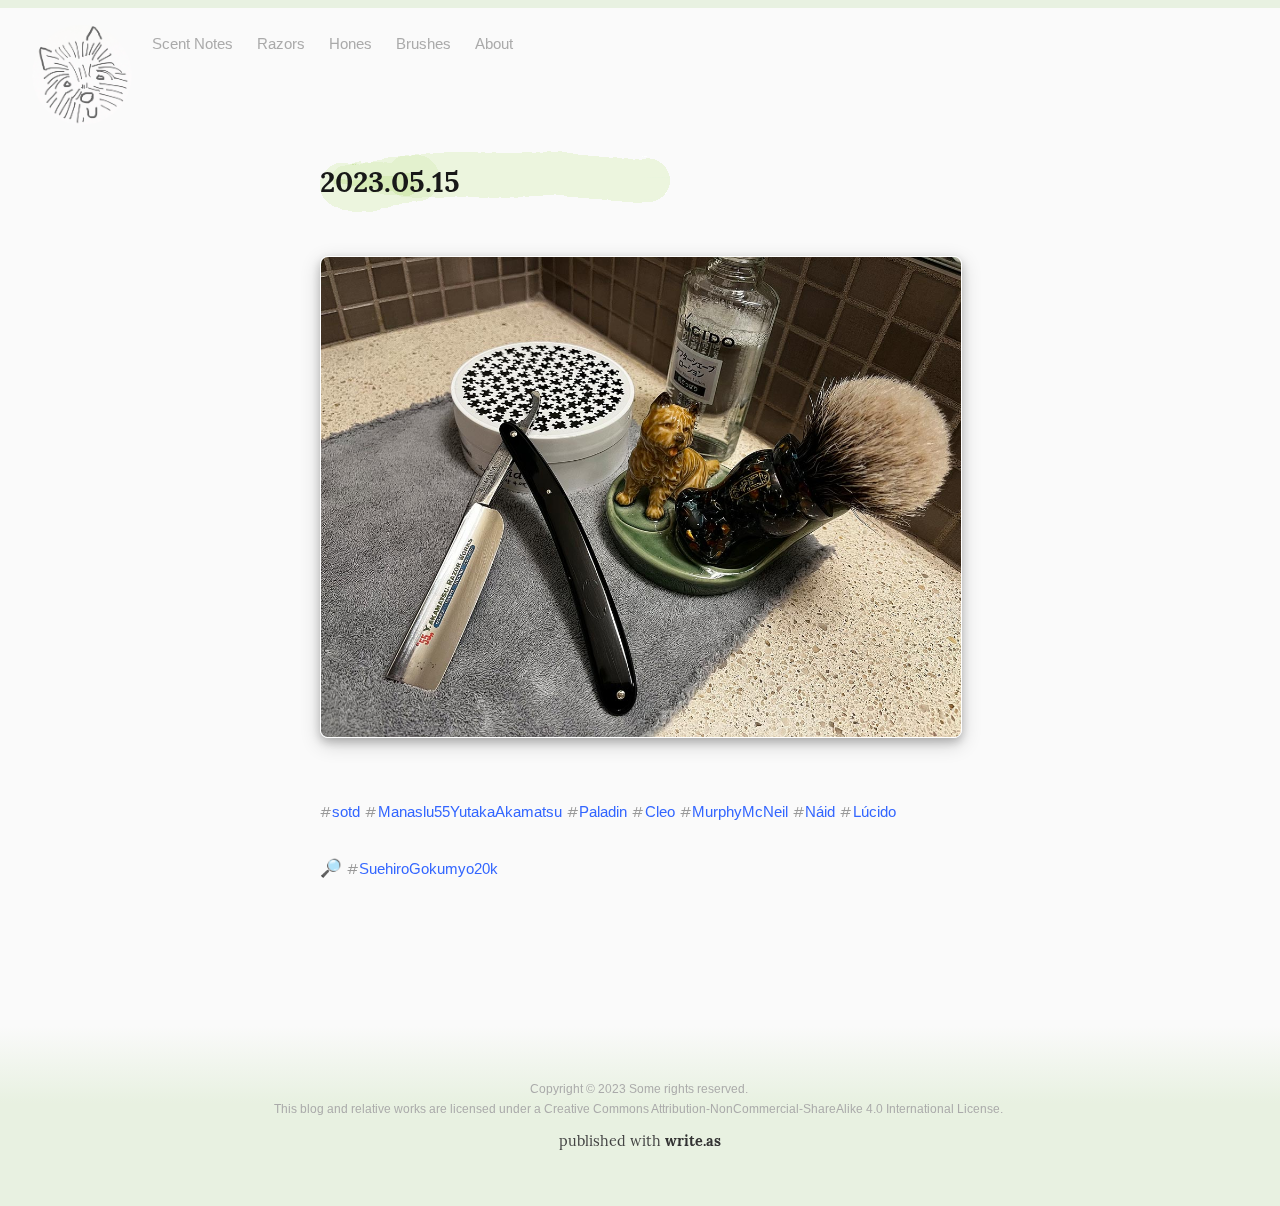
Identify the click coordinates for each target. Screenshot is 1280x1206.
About (494, 43)
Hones (350, 43)
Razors (281, 43)
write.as (693, 1141)
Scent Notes (192, 43)
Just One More (82, 40)
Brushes (423, 43)
